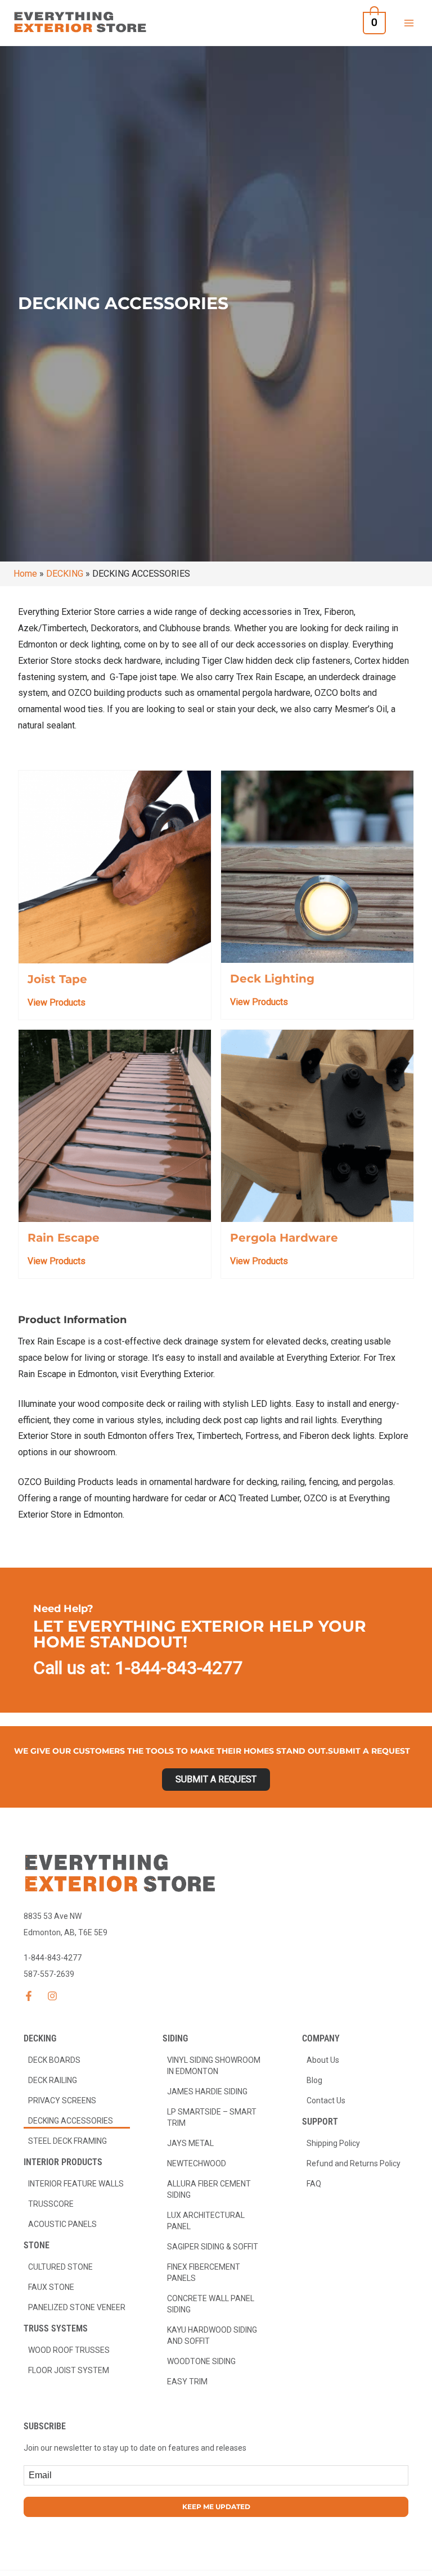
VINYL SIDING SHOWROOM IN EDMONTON (214, 2066)
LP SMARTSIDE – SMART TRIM (212, 2117)
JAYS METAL (190, 2143)
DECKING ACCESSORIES (71, 2121)
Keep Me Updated (216, 2507)
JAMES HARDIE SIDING (207, 2091)
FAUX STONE (51, 2287)
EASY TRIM (187, 2382)
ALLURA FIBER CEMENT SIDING (209, 2189)
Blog (314, 2080)
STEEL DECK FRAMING (67, 2141)
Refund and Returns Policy (354, 2163)
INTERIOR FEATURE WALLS (76, 2184)
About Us (323, 2060)
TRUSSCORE (51, 2204)
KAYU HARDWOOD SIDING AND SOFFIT (212, 2335)
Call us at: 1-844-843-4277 (138, 1668)
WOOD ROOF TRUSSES (69, 2350)
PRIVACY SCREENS (62, 2100)
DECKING (65, 574)
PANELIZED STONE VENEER (77, 2307)
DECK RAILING (53, 2080)
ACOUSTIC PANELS (62, 2224)
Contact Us (326, 2100)
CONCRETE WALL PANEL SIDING (211, 2304)
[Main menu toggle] (409, 22)
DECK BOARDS (54, 2060)
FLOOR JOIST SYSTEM (69, 2370)
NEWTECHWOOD (197, 2163)
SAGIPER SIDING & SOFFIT (213, 2247)
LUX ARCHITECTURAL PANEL (206, 2221)
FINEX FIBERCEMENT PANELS (204, 2272)
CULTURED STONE (60, 2267)
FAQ (314, 2184)
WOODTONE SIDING (201, 2361)
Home (25, 574)
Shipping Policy (333, 2143)
